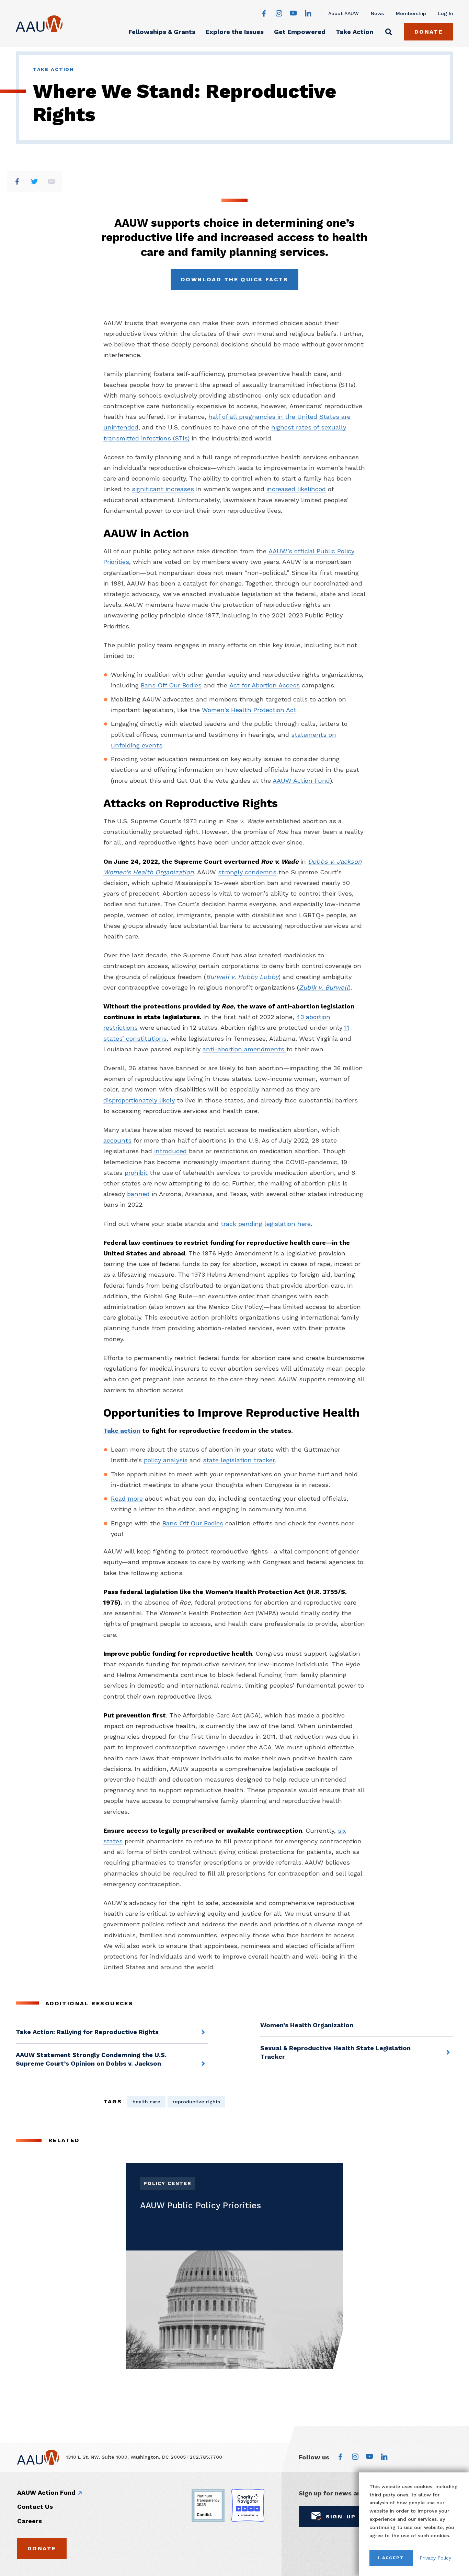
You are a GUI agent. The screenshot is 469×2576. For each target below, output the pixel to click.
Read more (127, 1498)
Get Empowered (300, 32)
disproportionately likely (139, 1100)
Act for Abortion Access (265, 685)
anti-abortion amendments (244, 1049)
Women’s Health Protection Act (249, 710)
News (377, 13)
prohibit (136, 1173)
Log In (446, 13)
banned (138, 1194)
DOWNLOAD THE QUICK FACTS (235, 279)
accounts (117, 1140)
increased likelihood (296, 489)
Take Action (354, 32)
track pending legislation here (266, 1224)
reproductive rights (196, 2102)
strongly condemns (247, 872)
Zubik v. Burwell (324, 987)
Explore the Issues (235, 32)
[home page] (39, 24)
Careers (30, 2521)
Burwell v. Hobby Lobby (242, 977)
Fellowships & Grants (162, 32)
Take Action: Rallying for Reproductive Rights (87, 2032)
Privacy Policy (435, 2558)
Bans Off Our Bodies (171, 685)
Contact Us (35, 2507)
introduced (170, 1151)
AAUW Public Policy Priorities (201, 2205)
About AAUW (344, 13)
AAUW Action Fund (301, 781)
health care (146, 2102)
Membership (411, 13)
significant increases (163, 489)
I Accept (391, 2558)
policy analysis (166, 1460)
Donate (429, 32)
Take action (122, 1431)
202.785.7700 (206, 2457)
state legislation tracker (239, 1460)
